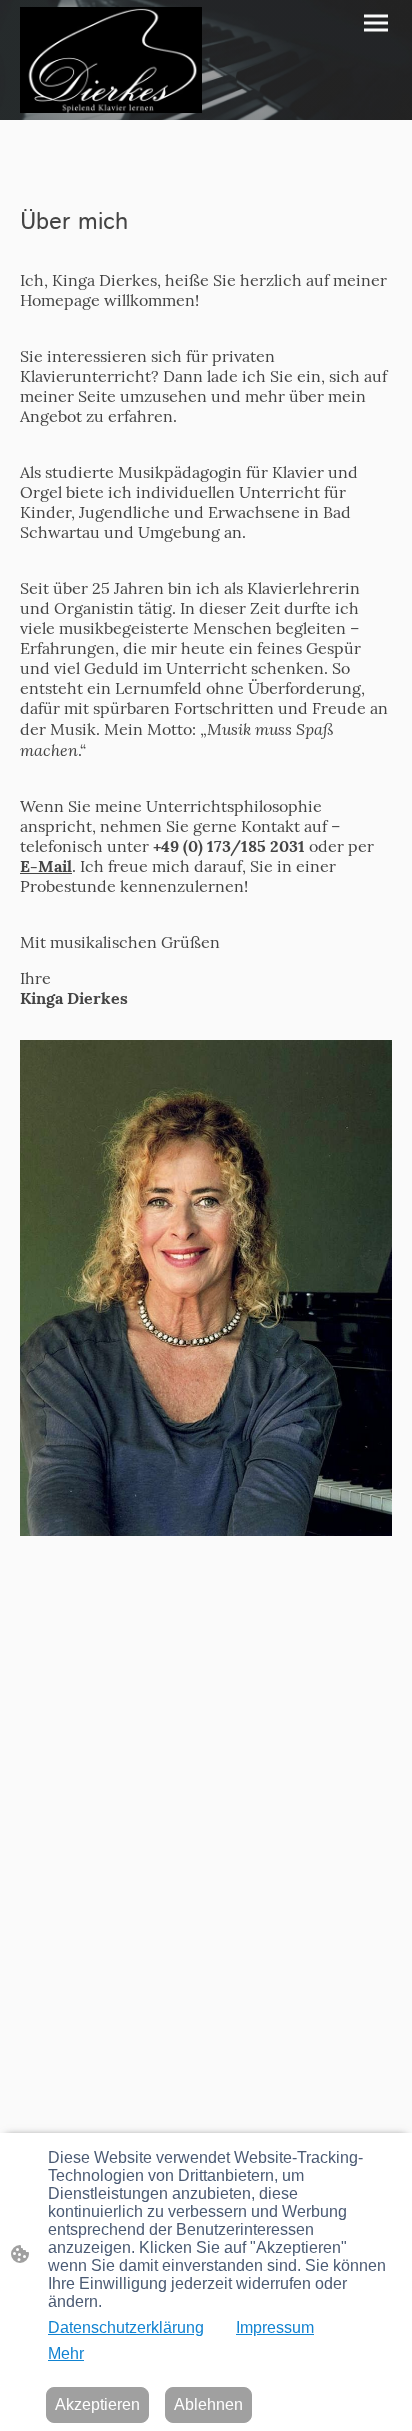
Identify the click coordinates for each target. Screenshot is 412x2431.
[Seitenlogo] (111, 60)
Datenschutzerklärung (126, 2327)
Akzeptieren (97, 2404)
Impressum (275, 2327)
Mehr (66, 2353)
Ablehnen (208, 2404)
